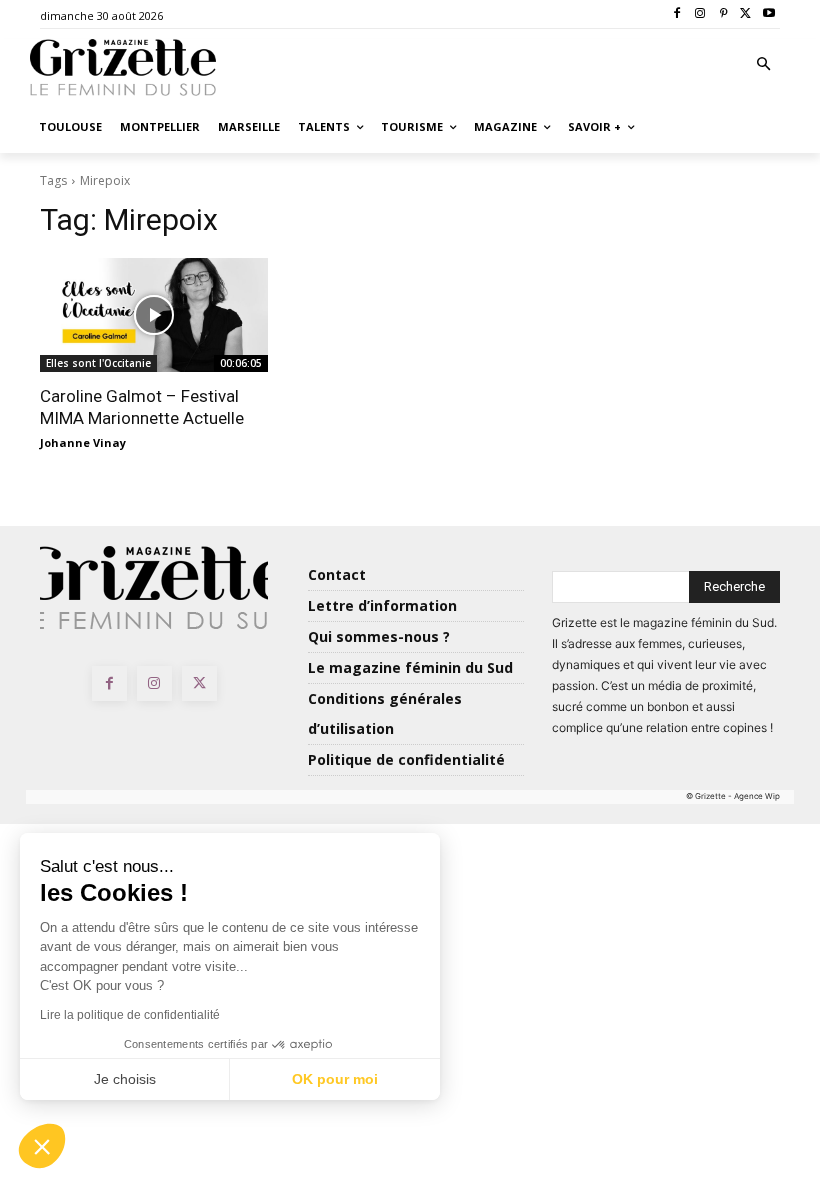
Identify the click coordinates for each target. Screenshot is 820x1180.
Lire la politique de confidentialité (130, 1015)
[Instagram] (700, 14)
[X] (745, 14)
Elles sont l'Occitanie (98, 363)
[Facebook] (677, 14)
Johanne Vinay (83, 442)
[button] (764, 65)
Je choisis (125, 1079)
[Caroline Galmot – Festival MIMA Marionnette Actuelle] (154, 315)
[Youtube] (768, 14)
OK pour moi (335, 1079)
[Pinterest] (723, 14)
